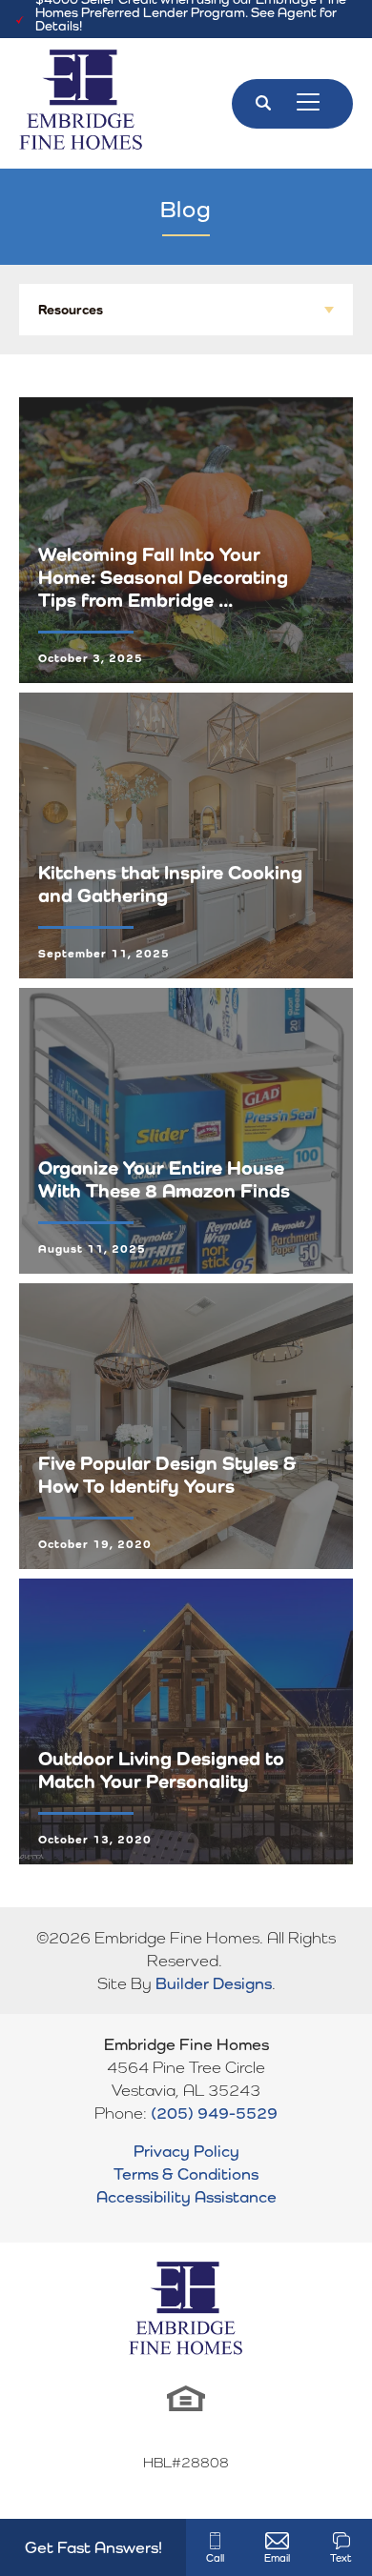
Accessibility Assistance (186, 2197)
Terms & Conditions (186, 2174)
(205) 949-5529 (214, 2113)
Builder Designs (214, 1983)
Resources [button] (71, 310)
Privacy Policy (186, 2151)
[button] (263, 104)
